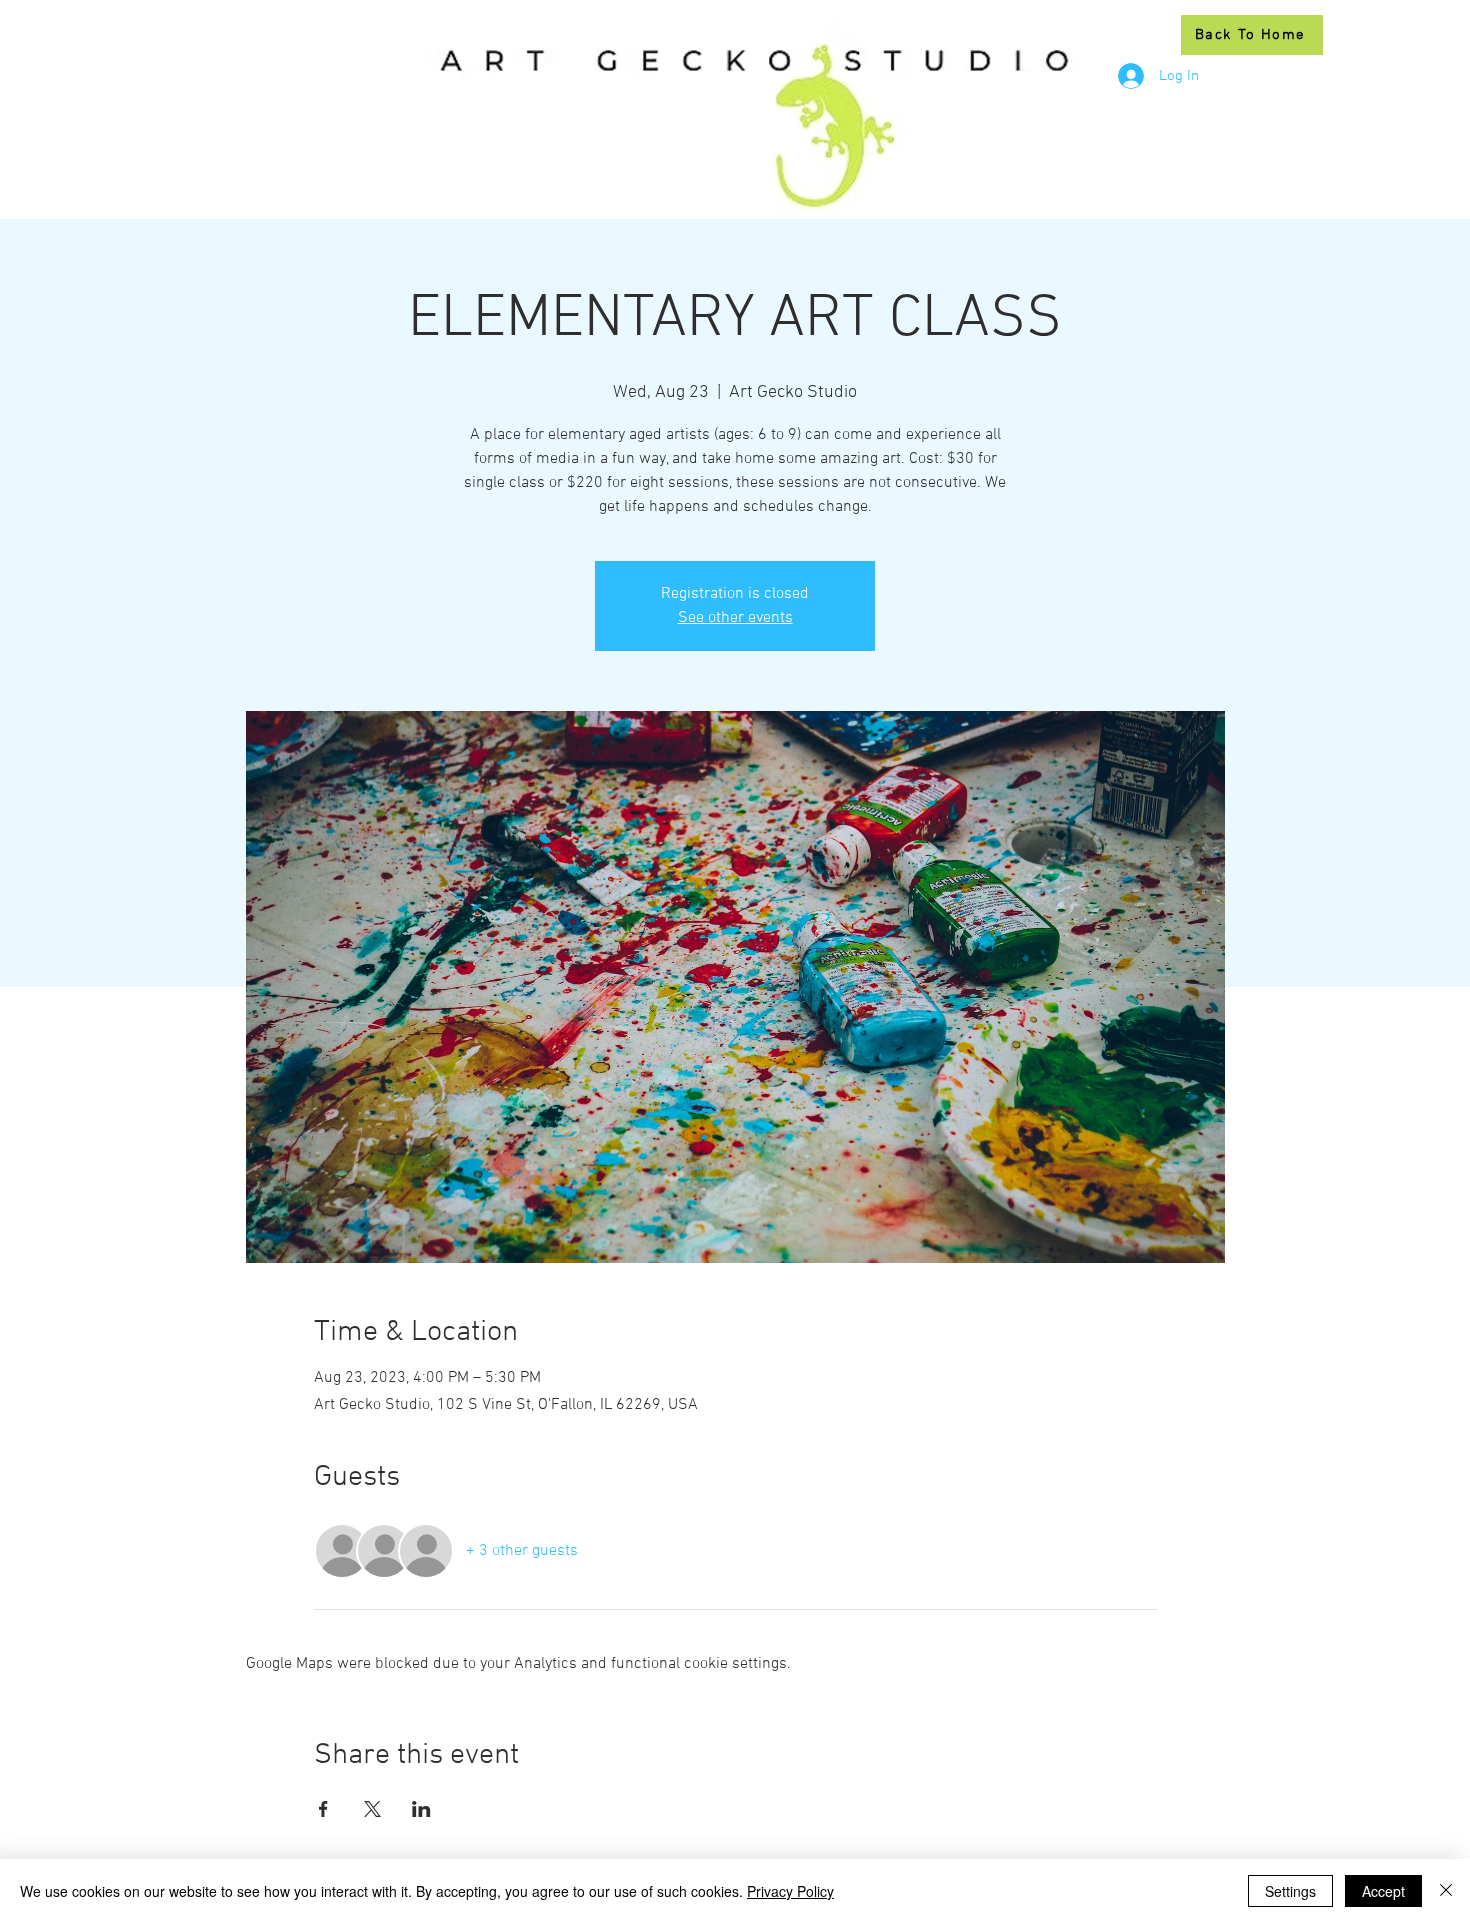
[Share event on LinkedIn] (421, 1809)
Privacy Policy (790, 1891)
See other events (735, 618)
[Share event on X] (372, 1809)
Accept (1383, 1891)
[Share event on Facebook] (323, 1809)
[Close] (1446, 1891)
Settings (1290, 1891)
